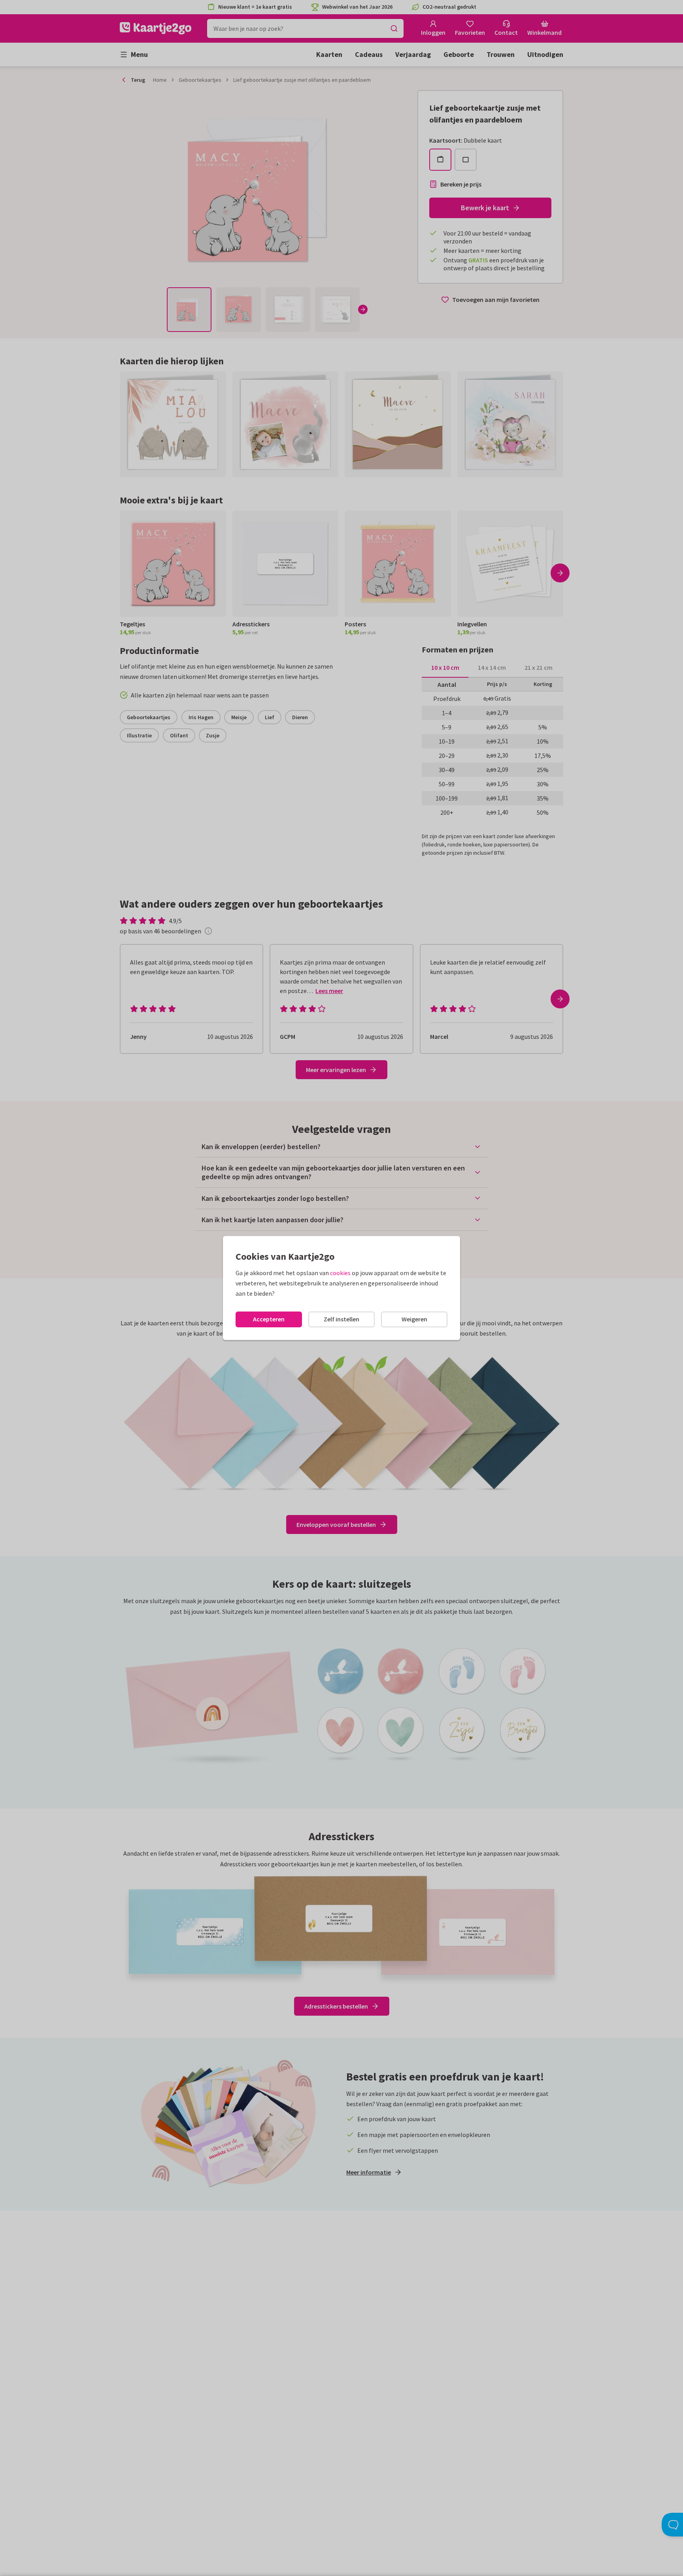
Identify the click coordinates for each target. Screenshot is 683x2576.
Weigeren (414, 1319)
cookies (340, 1273)
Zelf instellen (341, 1319)
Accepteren (269, 1319)
